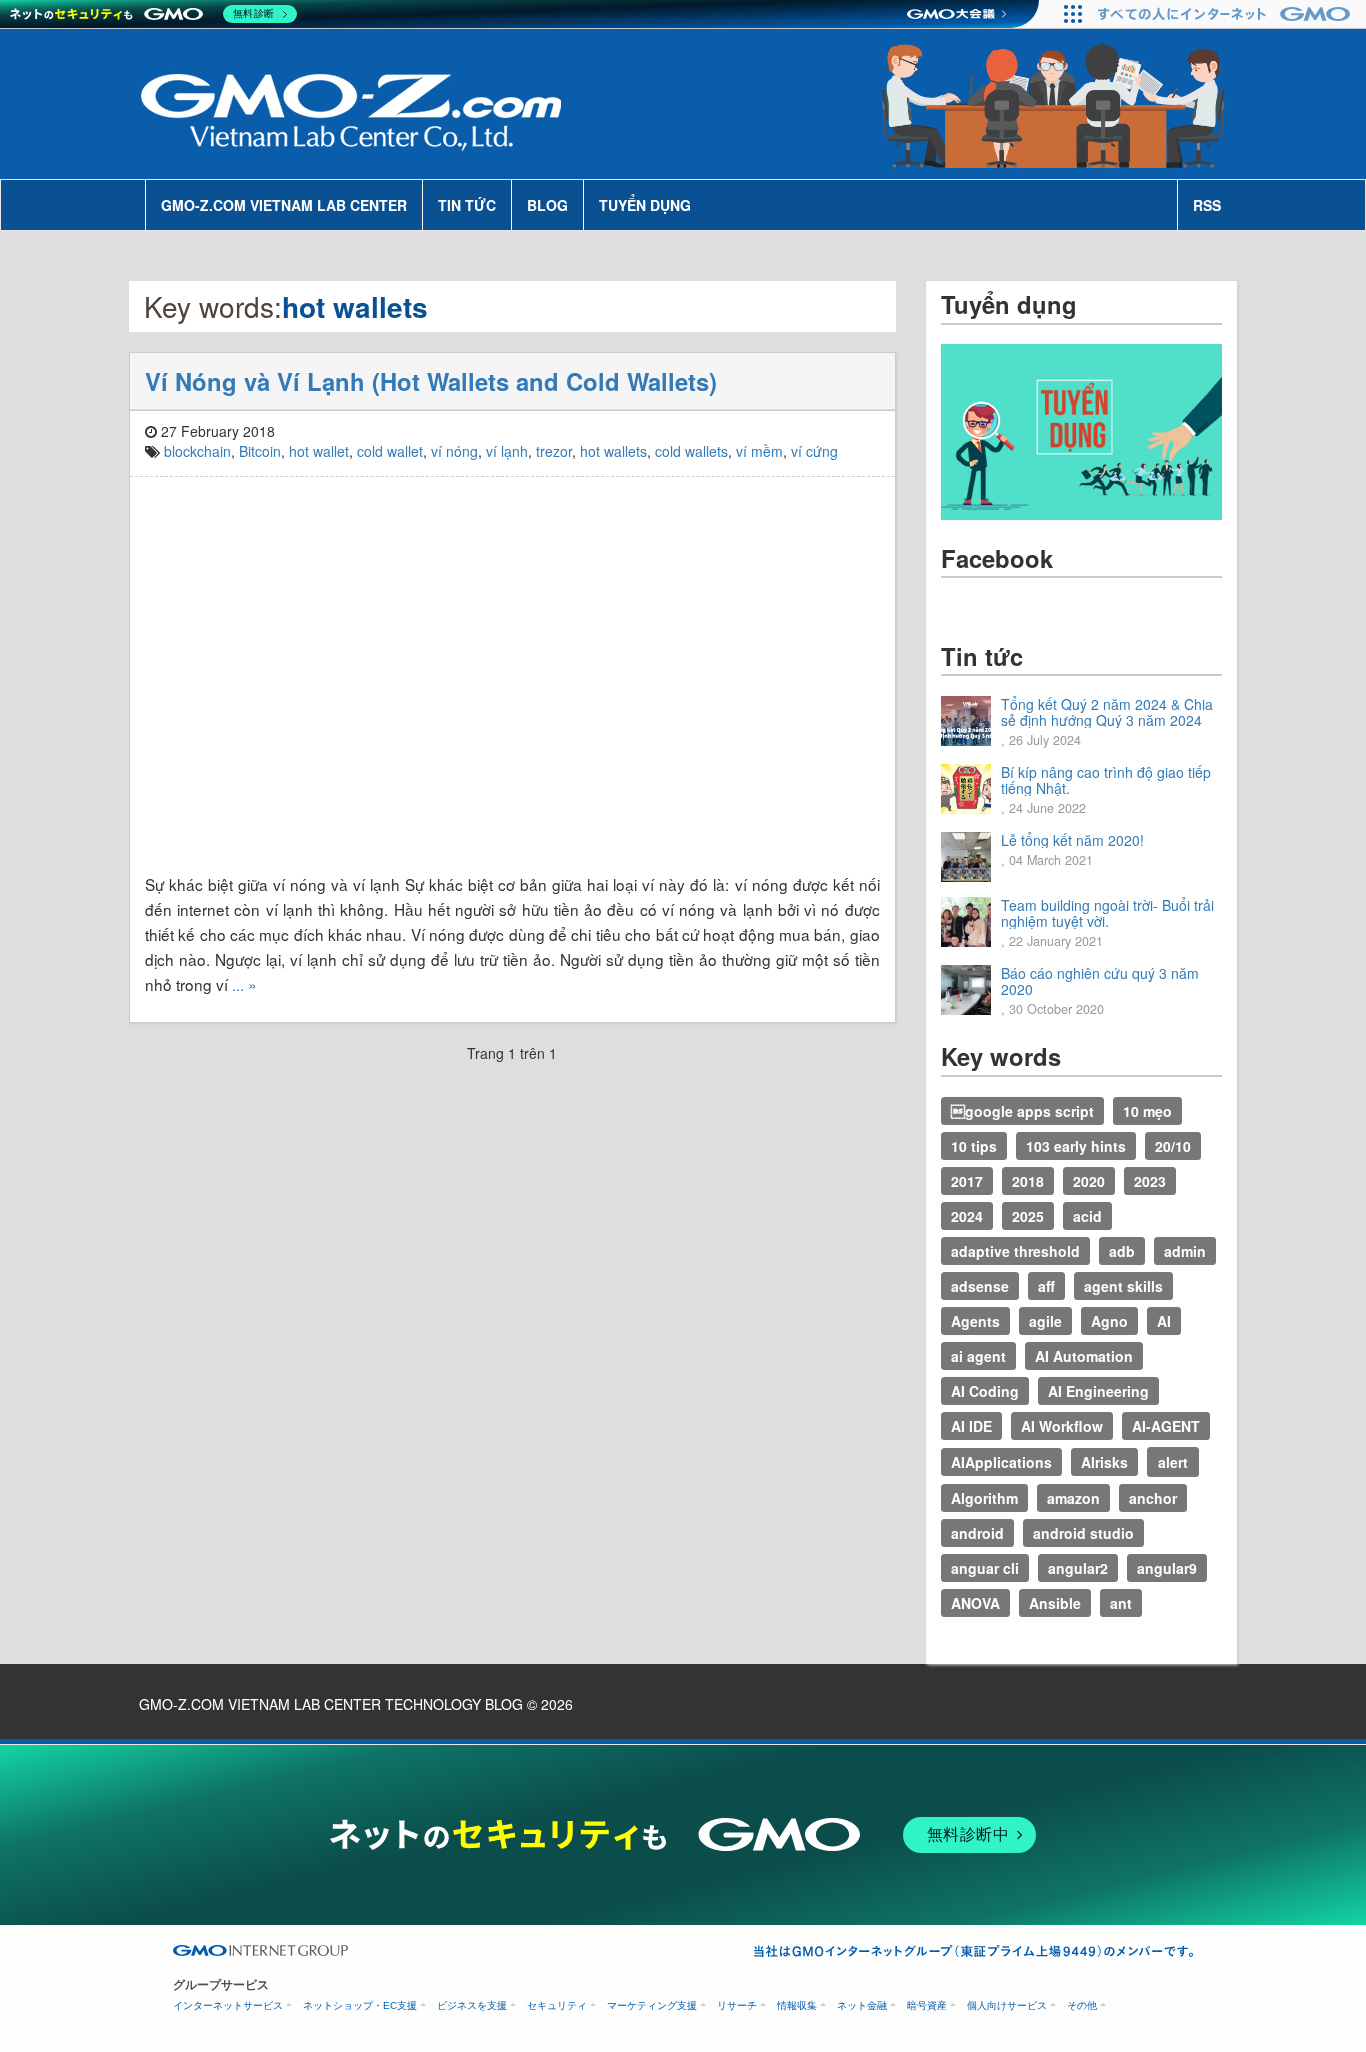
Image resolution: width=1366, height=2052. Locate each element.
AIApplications (1001, 1462)
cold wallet (390, 451)
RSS (1207, 205)
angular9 (1167, 1568)
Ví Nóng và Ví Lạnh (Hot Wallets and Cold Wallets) (431, 381)
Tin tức (467, 205)
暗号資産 (927, 2005)
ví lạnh (507, 451)
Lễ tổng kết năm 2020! (1072, 840)
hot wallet (319, 451)
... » (244, 984)
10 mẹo (1147, 1111)
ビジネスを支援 (472, 2005)
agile (1045, 1321)
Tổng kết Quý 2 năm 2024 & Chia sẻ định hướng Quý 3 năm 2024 (1107, 712)
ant (1121, 1603)
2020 (1089, 1181)
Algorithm (984, 1498)
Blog (547, 205)
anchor (1153, 1498)
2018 (1028, 1181)
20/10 (1173, 1146)
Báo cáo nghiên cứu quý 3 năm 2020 (1100, 981)
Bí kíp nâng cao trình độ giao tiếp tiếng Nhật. (1106, 780)
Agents (975, 1321)
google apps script (1022, 1111)
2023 (1150, 1181)
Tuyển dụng (645, 205)
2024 (967, 1216)
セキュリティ (557, 2005)
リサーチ (737, 2005)
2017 (967, 1181)
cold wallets (691, 451)
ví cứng (814, 451)
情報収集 (797, 2005)
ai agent (978, 1356)
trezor (554, 451)
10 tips (974, 1146)
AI (1164, 1321)
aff (1046, 1286)
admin (1185, 1251)
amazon (1073, 1498)
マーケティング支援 (652, 2005)
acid (1087, 1216)
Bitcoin (260, 451)
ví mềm (759, 451)
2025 (1028, 1216)
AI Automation (1084, 1356)
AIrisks (1104, 1462)
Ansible (1055, 1603)
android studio (1083, 1533)
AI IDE (971, 1426)
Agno (1109, 1321)
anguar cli (985, 1568)
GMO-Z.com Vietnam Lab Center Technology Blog (331, 1704)
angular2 (1078, 1568)
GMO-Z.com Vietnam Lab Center (284, 205)
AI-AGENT (1166, 1426)
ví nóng (454, 451)
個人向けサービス (1007, 2005)
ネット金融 (862, 2005)
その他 (1082, 2005)
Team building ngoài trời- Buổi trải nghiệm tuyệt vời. (1107, 913)
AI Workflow (1062, 1426)
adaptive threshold (1015, 1251)
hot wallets (613, 451)
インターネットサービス (228, 2005)
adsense (980, 1286)
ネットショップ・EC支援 (360, 2005)
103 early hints (1076, 1146)
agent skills (1123, 1286)
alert (1173, 1462)
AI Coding (985, 1391)
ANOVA (975, 1603)
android (977, 1533)
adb (1122, 1251)
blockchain (197, 451)
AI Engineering (1098, 1391)
